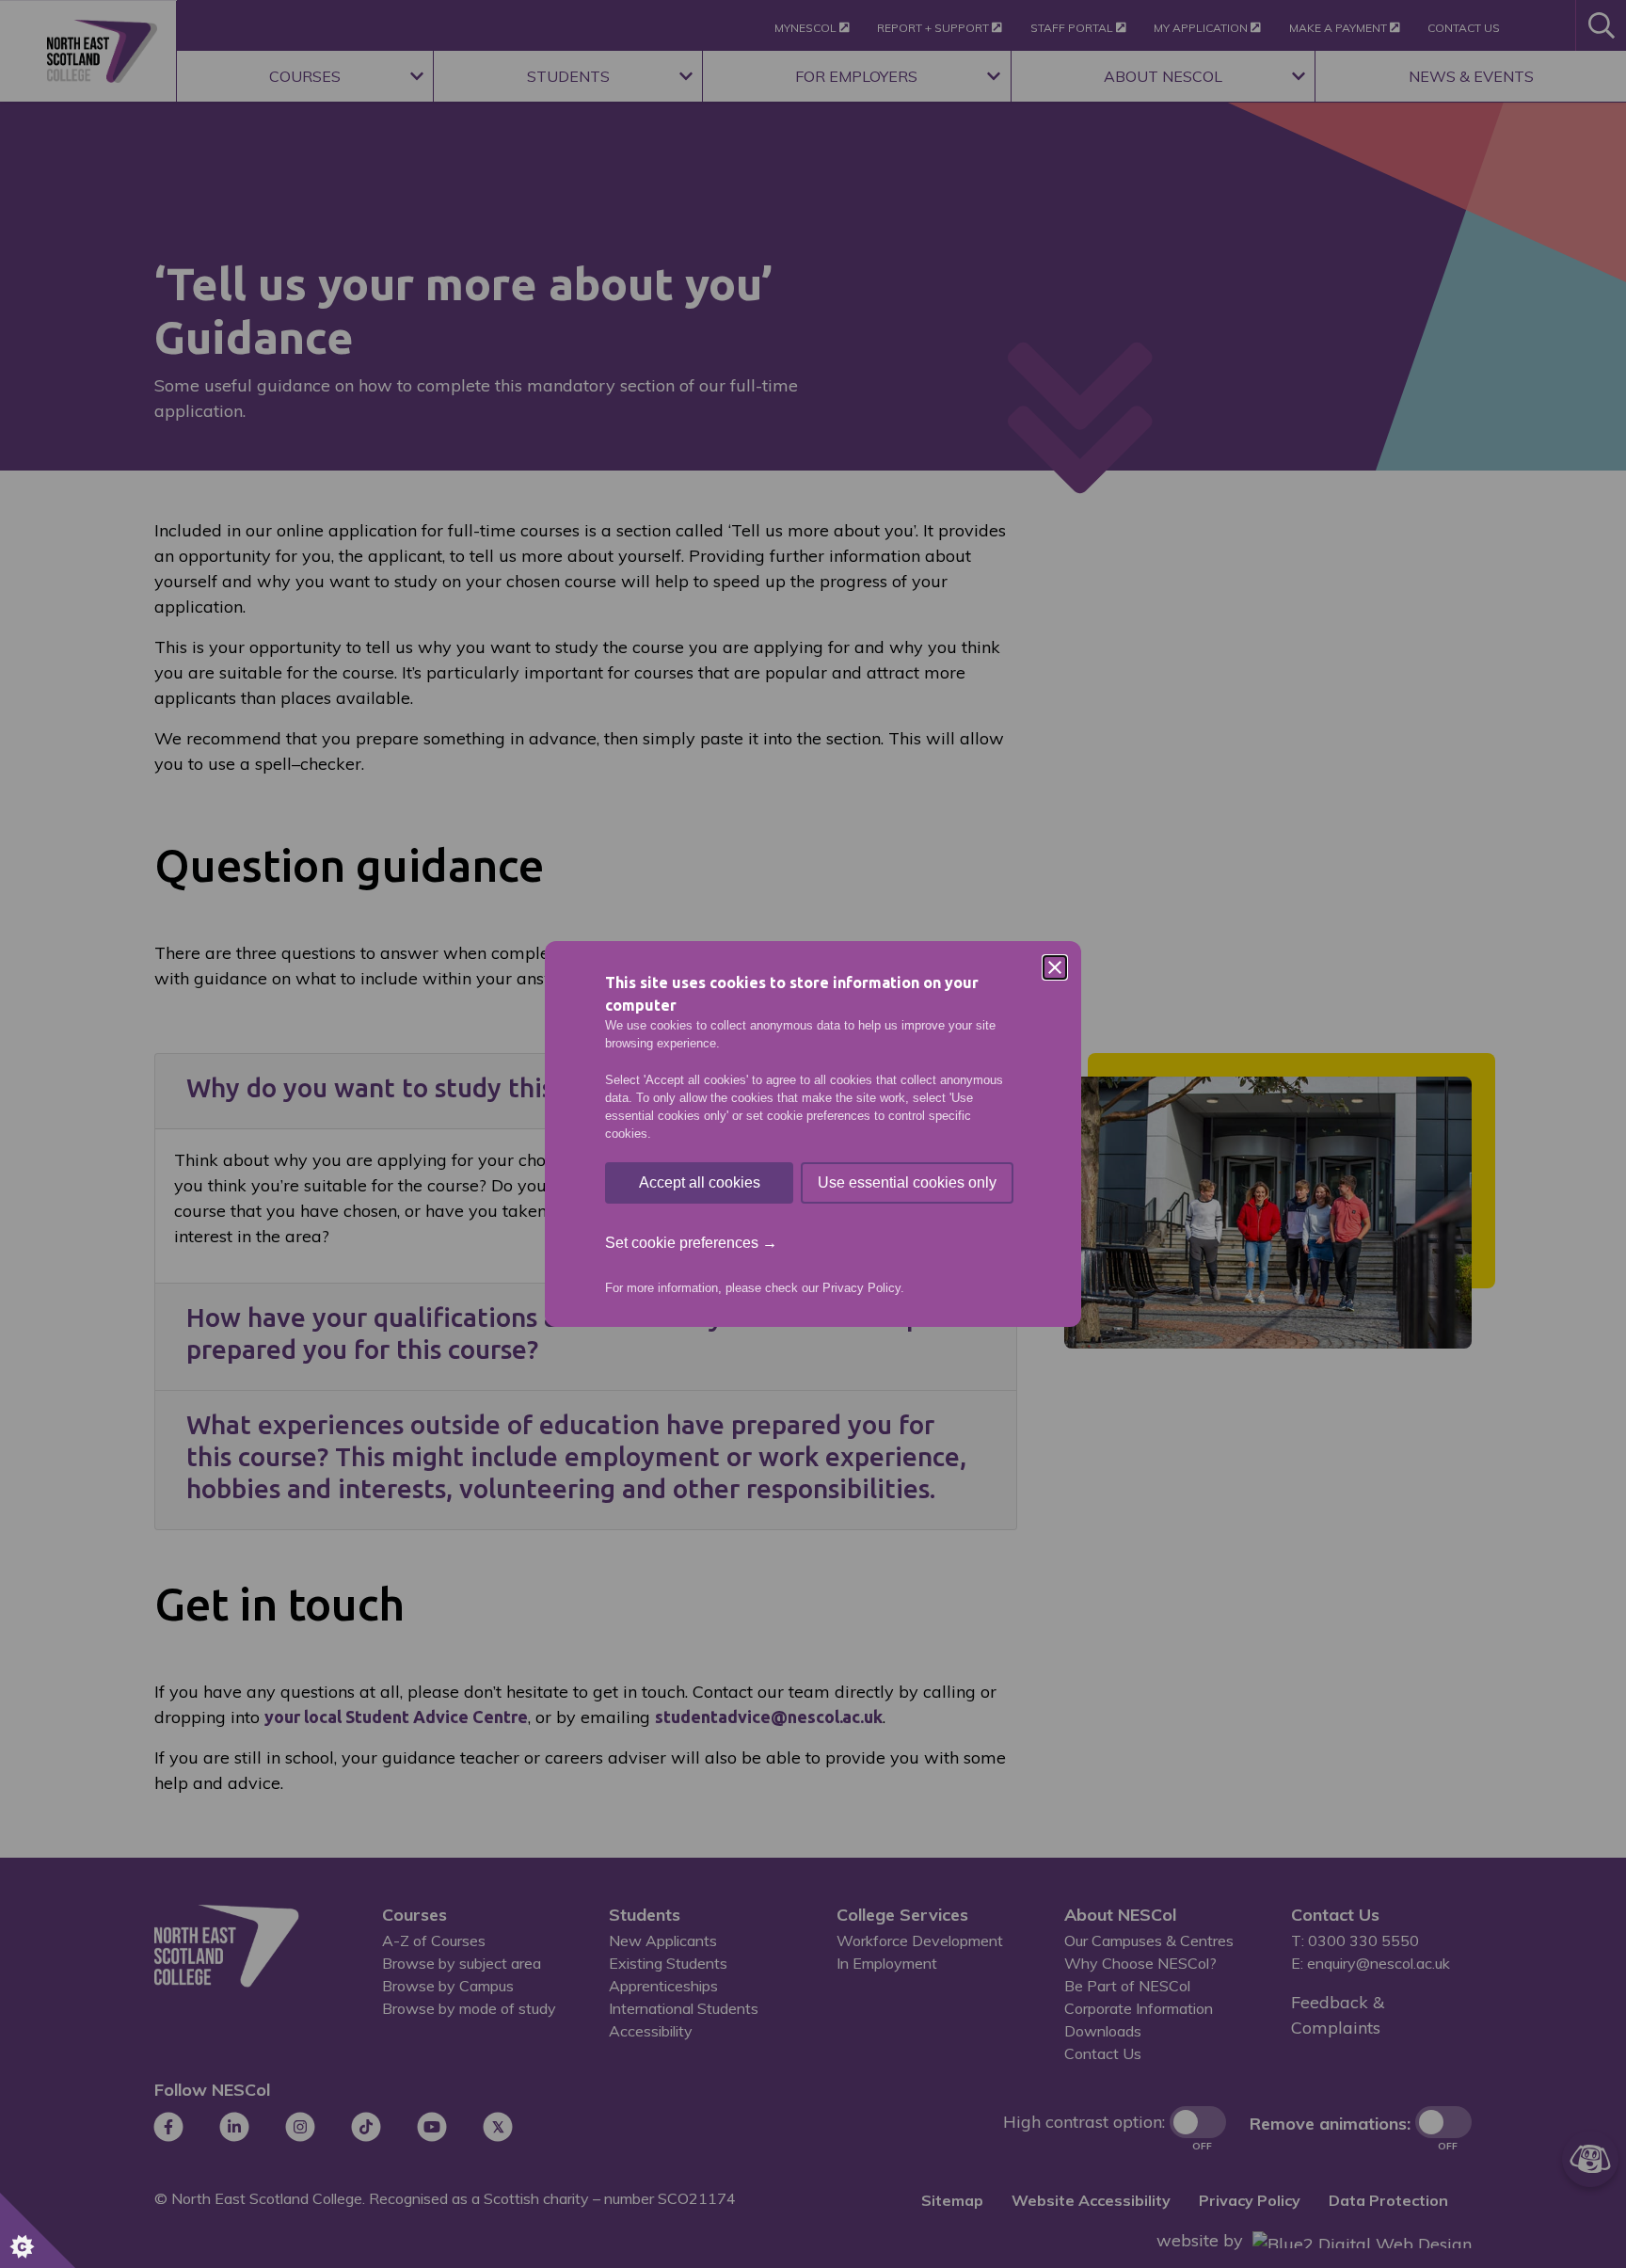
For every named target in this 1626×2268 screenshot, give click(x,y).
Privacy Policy (861, 1288)
